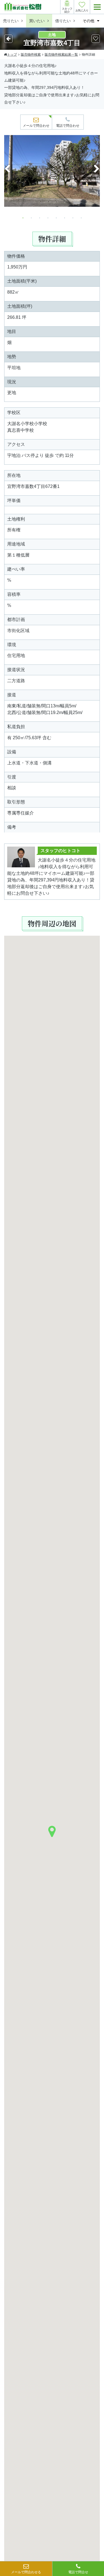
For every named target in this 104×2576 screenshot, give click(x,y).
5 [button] (56, 218)
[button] (52, 1831)
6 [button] (65, 218)
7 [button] (73, 218)
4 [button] (48, 218)
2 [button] (31, 218)
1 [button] (23, 218)
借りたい (63, 21)
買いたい (37, 21)
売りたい (11, 21)
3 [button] (40, 218)
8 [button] (81, 218)
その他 (88, 21)
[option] (52, 174)
